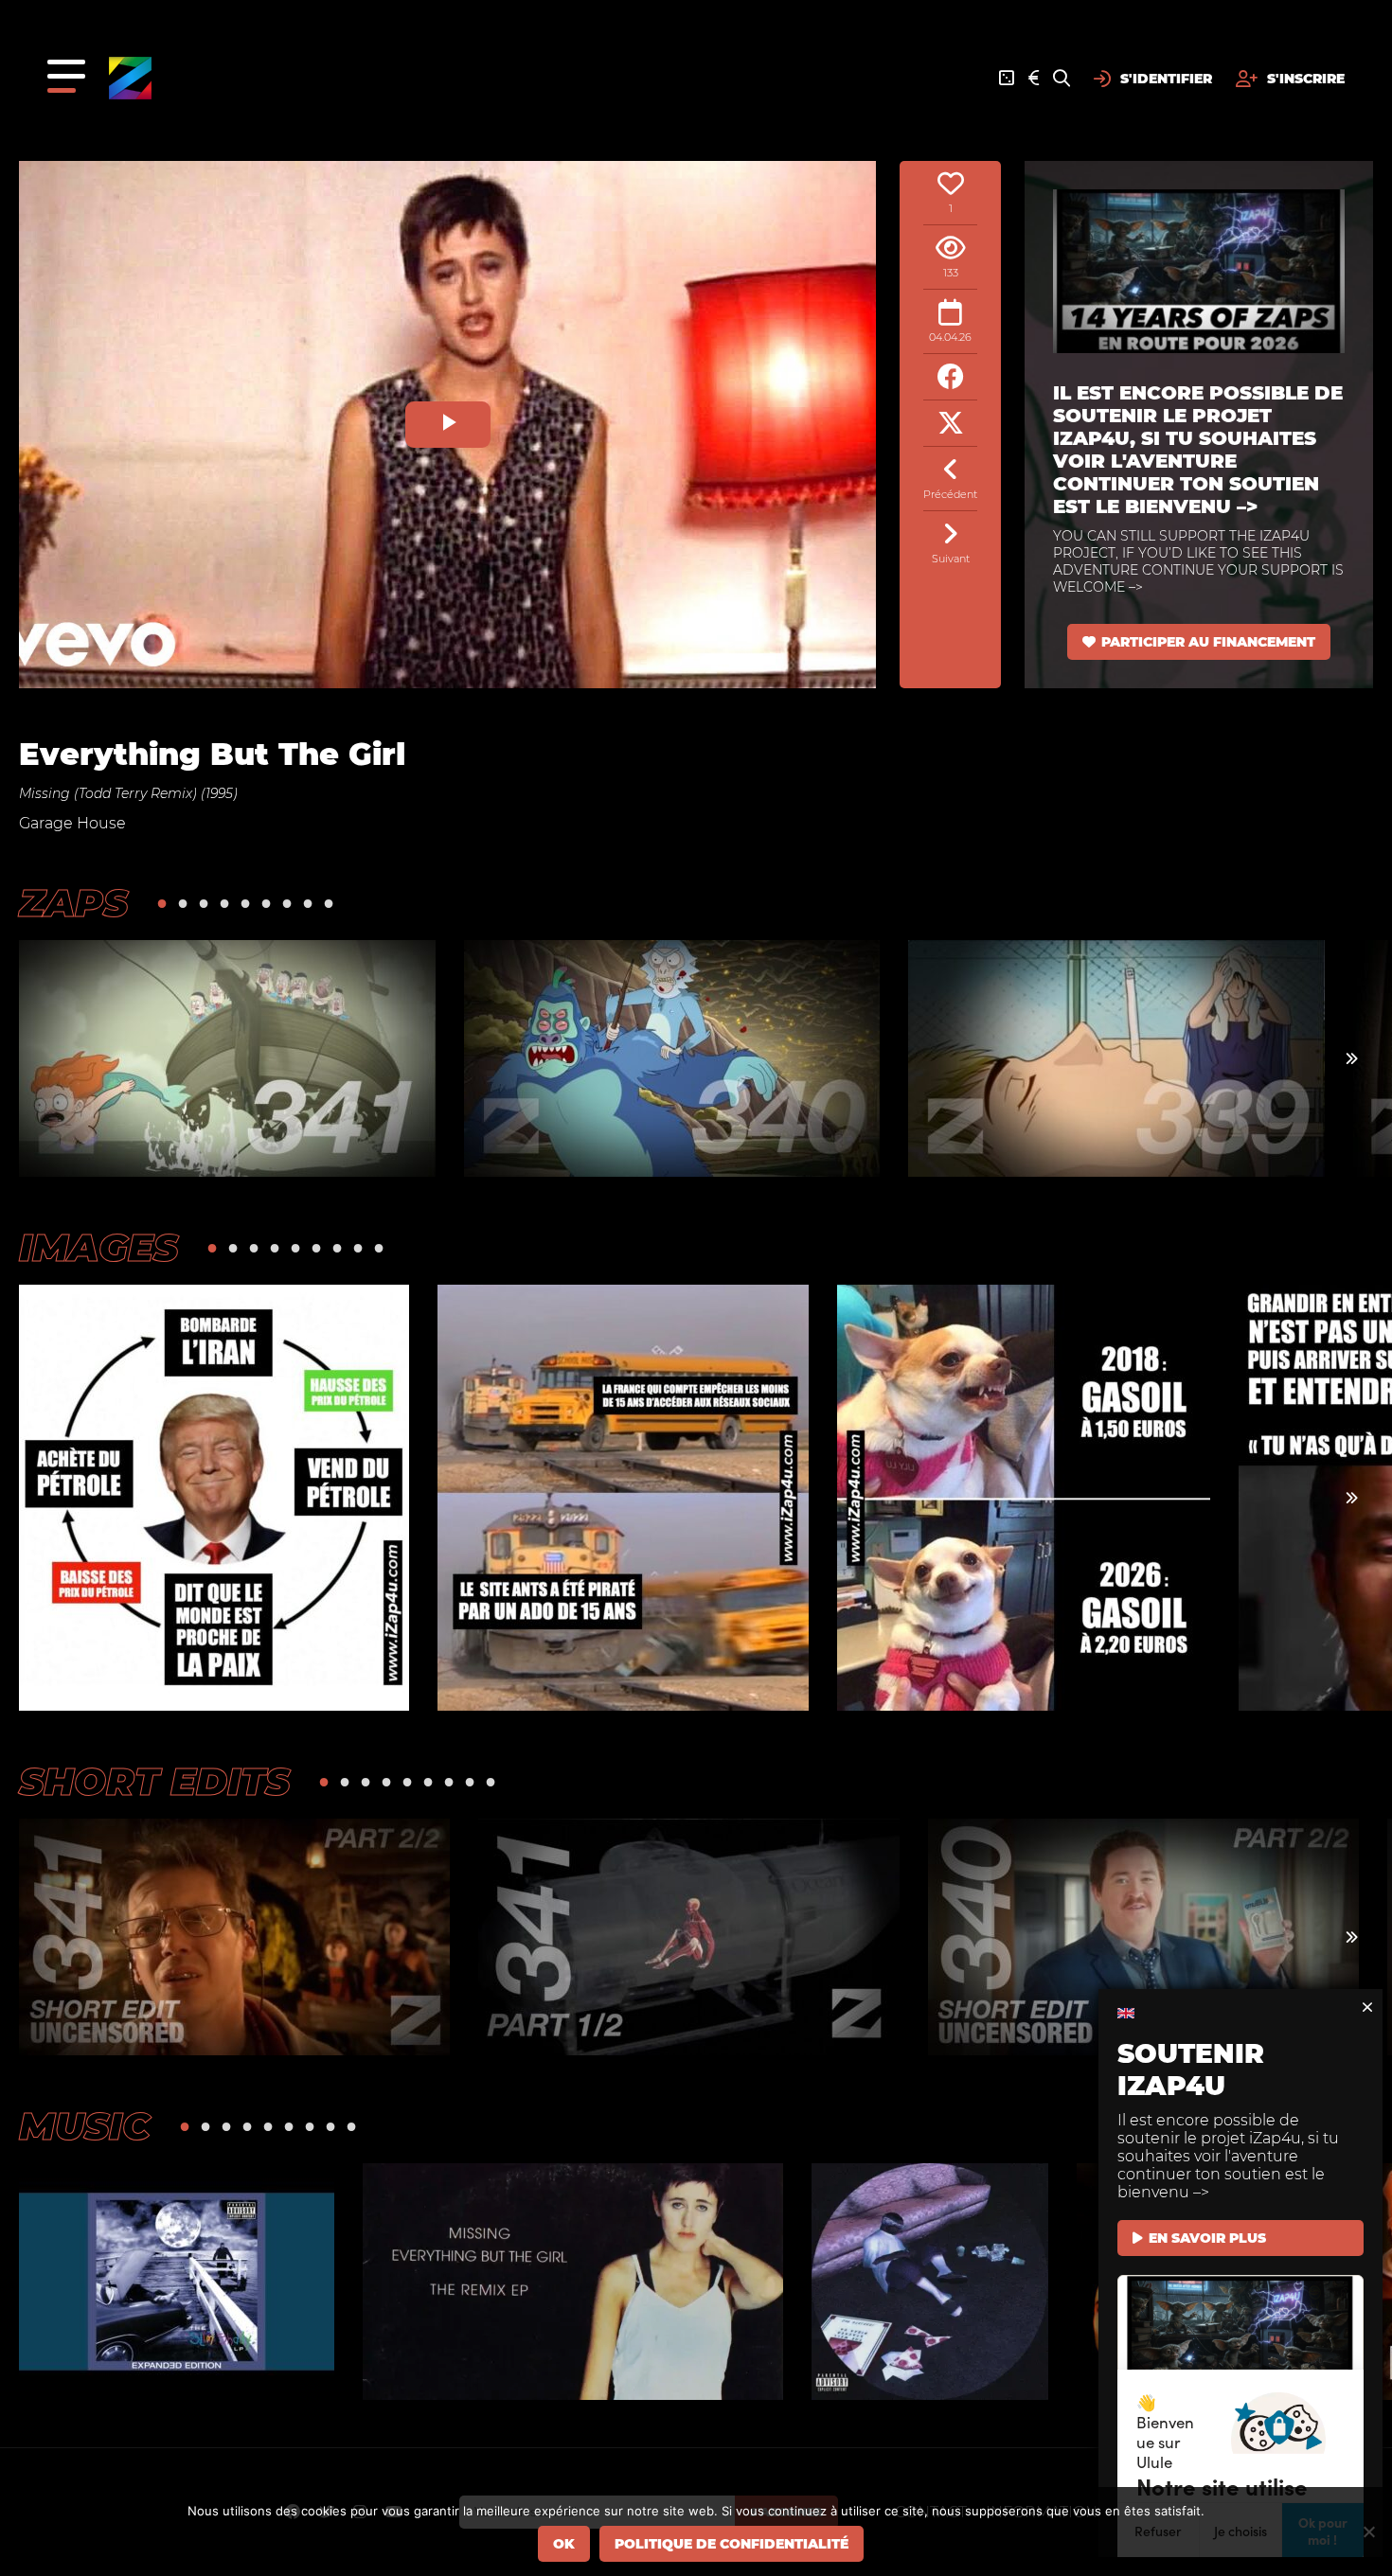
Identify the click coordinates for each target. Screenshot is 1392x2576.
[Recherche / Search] (1062, 79)
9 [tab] (329, 903)
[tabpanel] (227, 1058)
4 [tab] (224, 903)
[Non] (1368, 2532)
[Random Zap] (1007, 79)
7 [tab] (287, 903)
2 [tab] (183, 903)
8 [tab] (308, 903)
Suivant (951, 559)
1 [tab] (162, 903)
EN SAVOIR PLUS (1207, 2238)
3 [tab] (204, 903)
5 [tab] (245, 903)
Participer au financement (1208, 642)
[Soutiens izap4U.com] (1034, 79)
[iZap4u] (130, 78)
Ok (564, 2544)
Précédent (950, 494)
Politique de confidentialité (732, 2544)
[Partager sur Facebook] (950, 377)
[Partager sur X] (950, 424)
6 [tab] (266, 903)
